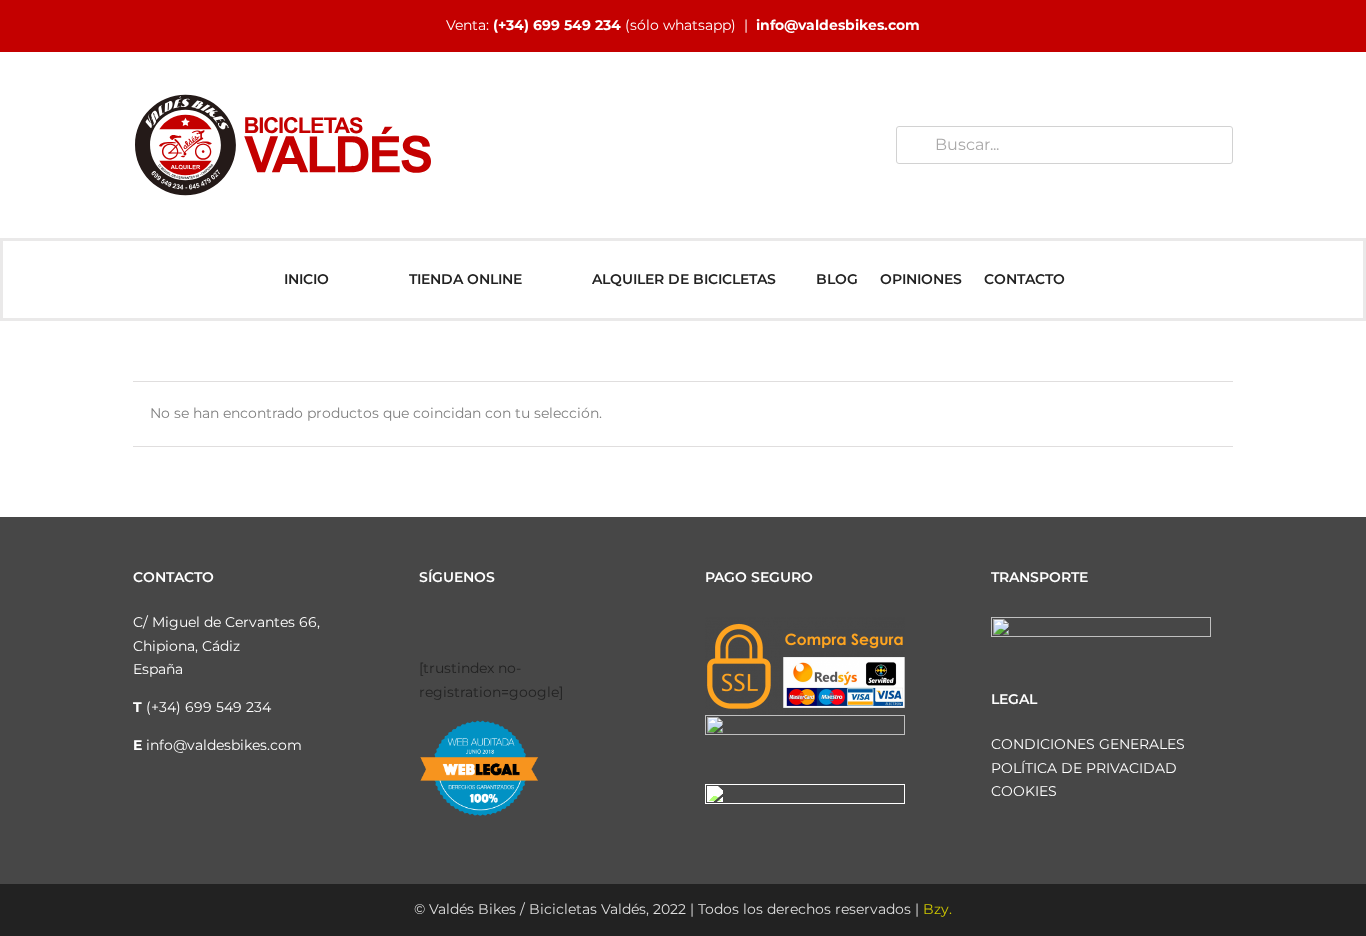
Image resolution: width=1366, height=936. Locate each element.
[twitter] (489, 625)
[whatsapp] (553, 625)
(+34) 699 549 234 (557, 25)
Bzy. (937, 909)
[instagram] (457, 625)
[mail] (585, 625)
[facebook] (425, 625)
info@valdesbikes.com (838, 25)
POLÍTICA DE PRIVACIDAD (1084, 768)
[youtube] (521, 625)
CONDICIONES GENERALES (1088, 744)
